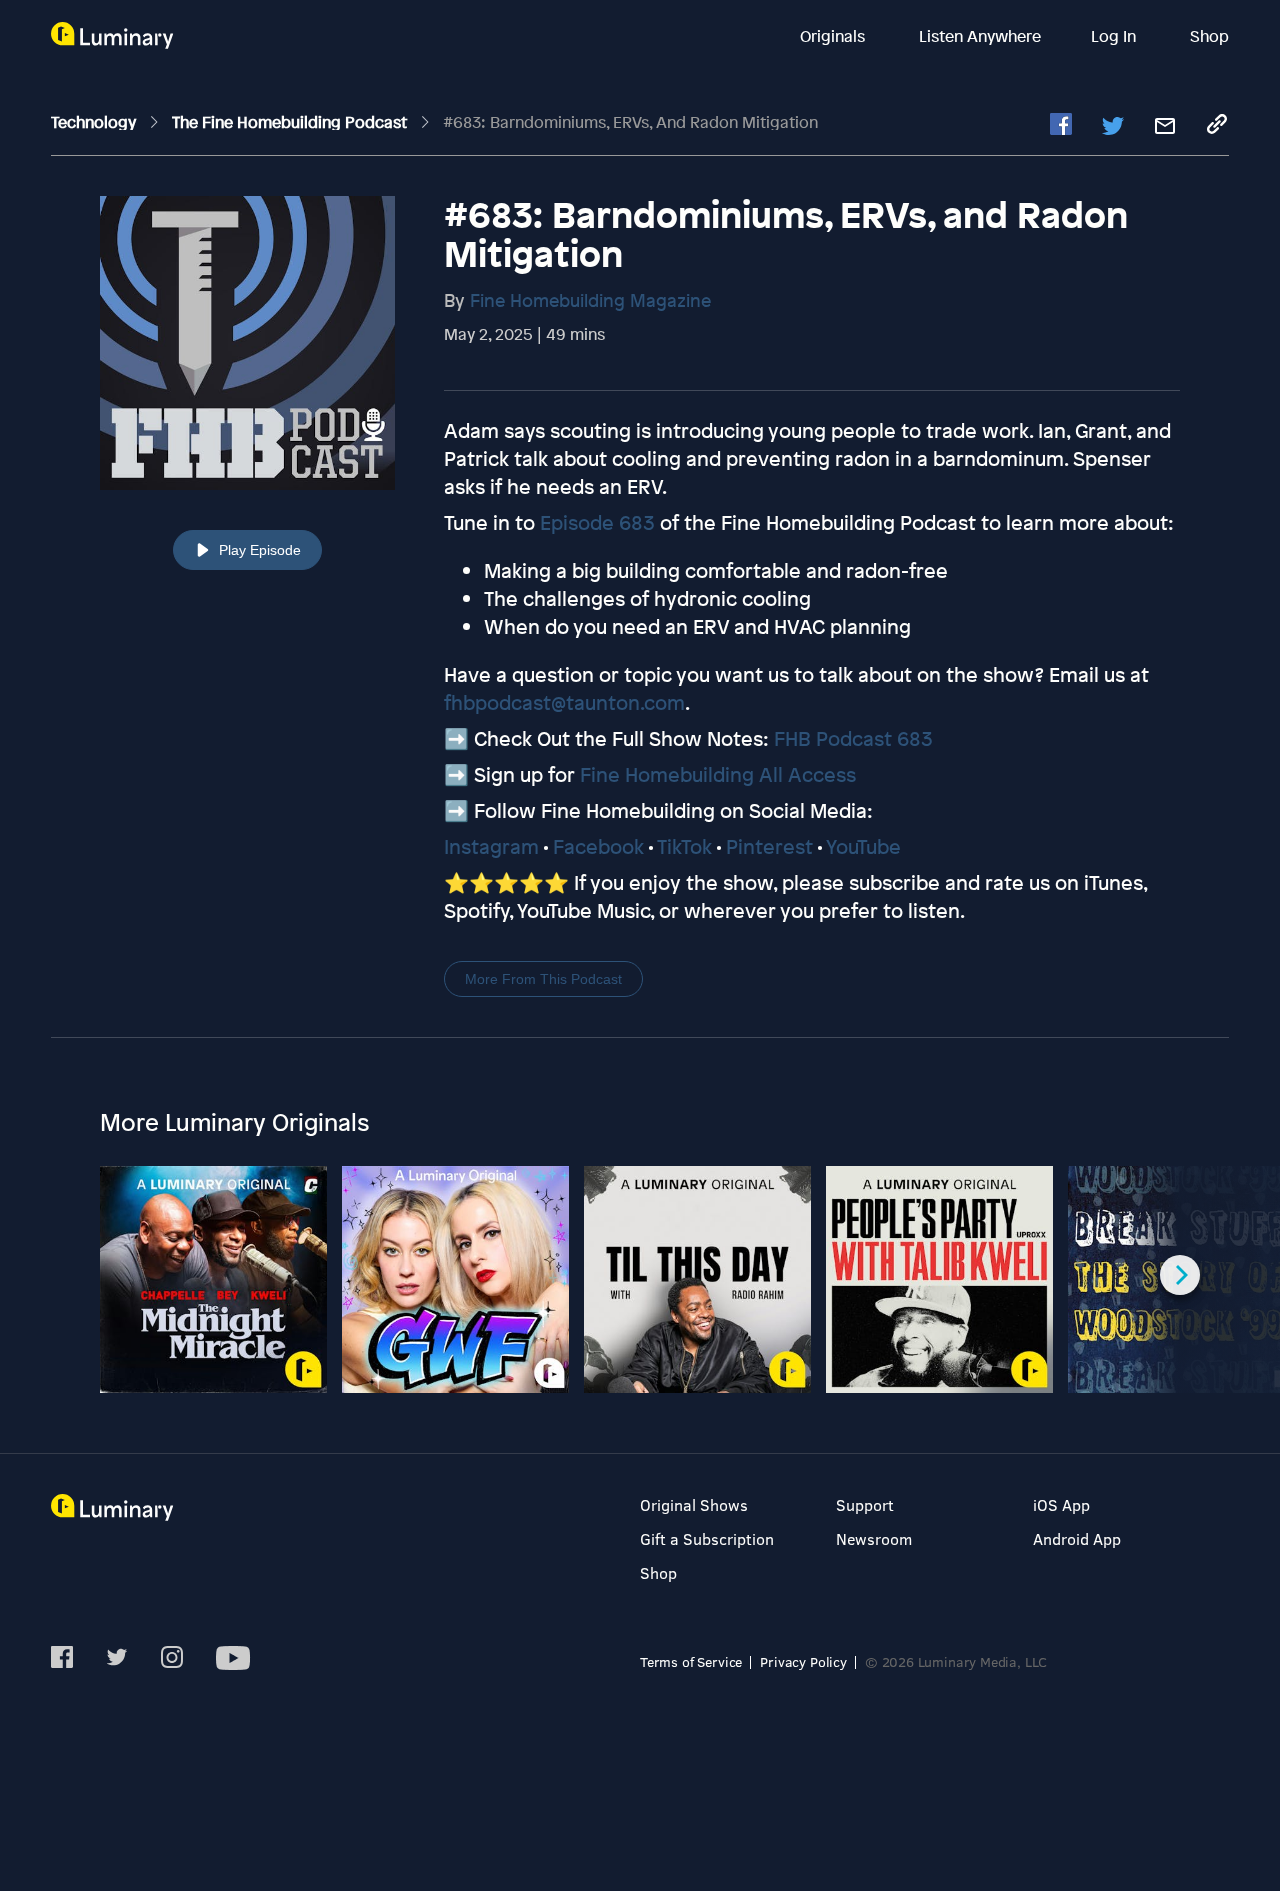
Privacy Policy (803, 1661)
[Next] (1180, 1275)
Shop (1209, 36)
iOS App (1061, 1504)
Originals (834, 36)
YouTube (863, 846)
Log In (1115, 36)
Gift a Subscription (707, 1538)
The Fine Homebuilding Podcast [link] (291, 122)
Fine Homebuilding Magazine (590, 300)
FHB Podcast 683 (853, 738)
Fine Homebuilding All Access (718, 774)
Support (865, 1504)
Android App (1077, 1538)
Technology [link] (95, 122)
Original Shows (694, 1504)
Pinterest (769, 846)
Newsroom (874, 1538)
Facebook (598, 846)
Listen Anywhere (980, 36)
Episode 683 (597, 522)
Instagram (491, 846)
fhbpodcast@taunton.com (564, 702)
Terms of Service (691, 1661)
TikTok (684, 846)
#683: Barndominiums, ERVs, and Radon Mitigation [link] (630, 122)
